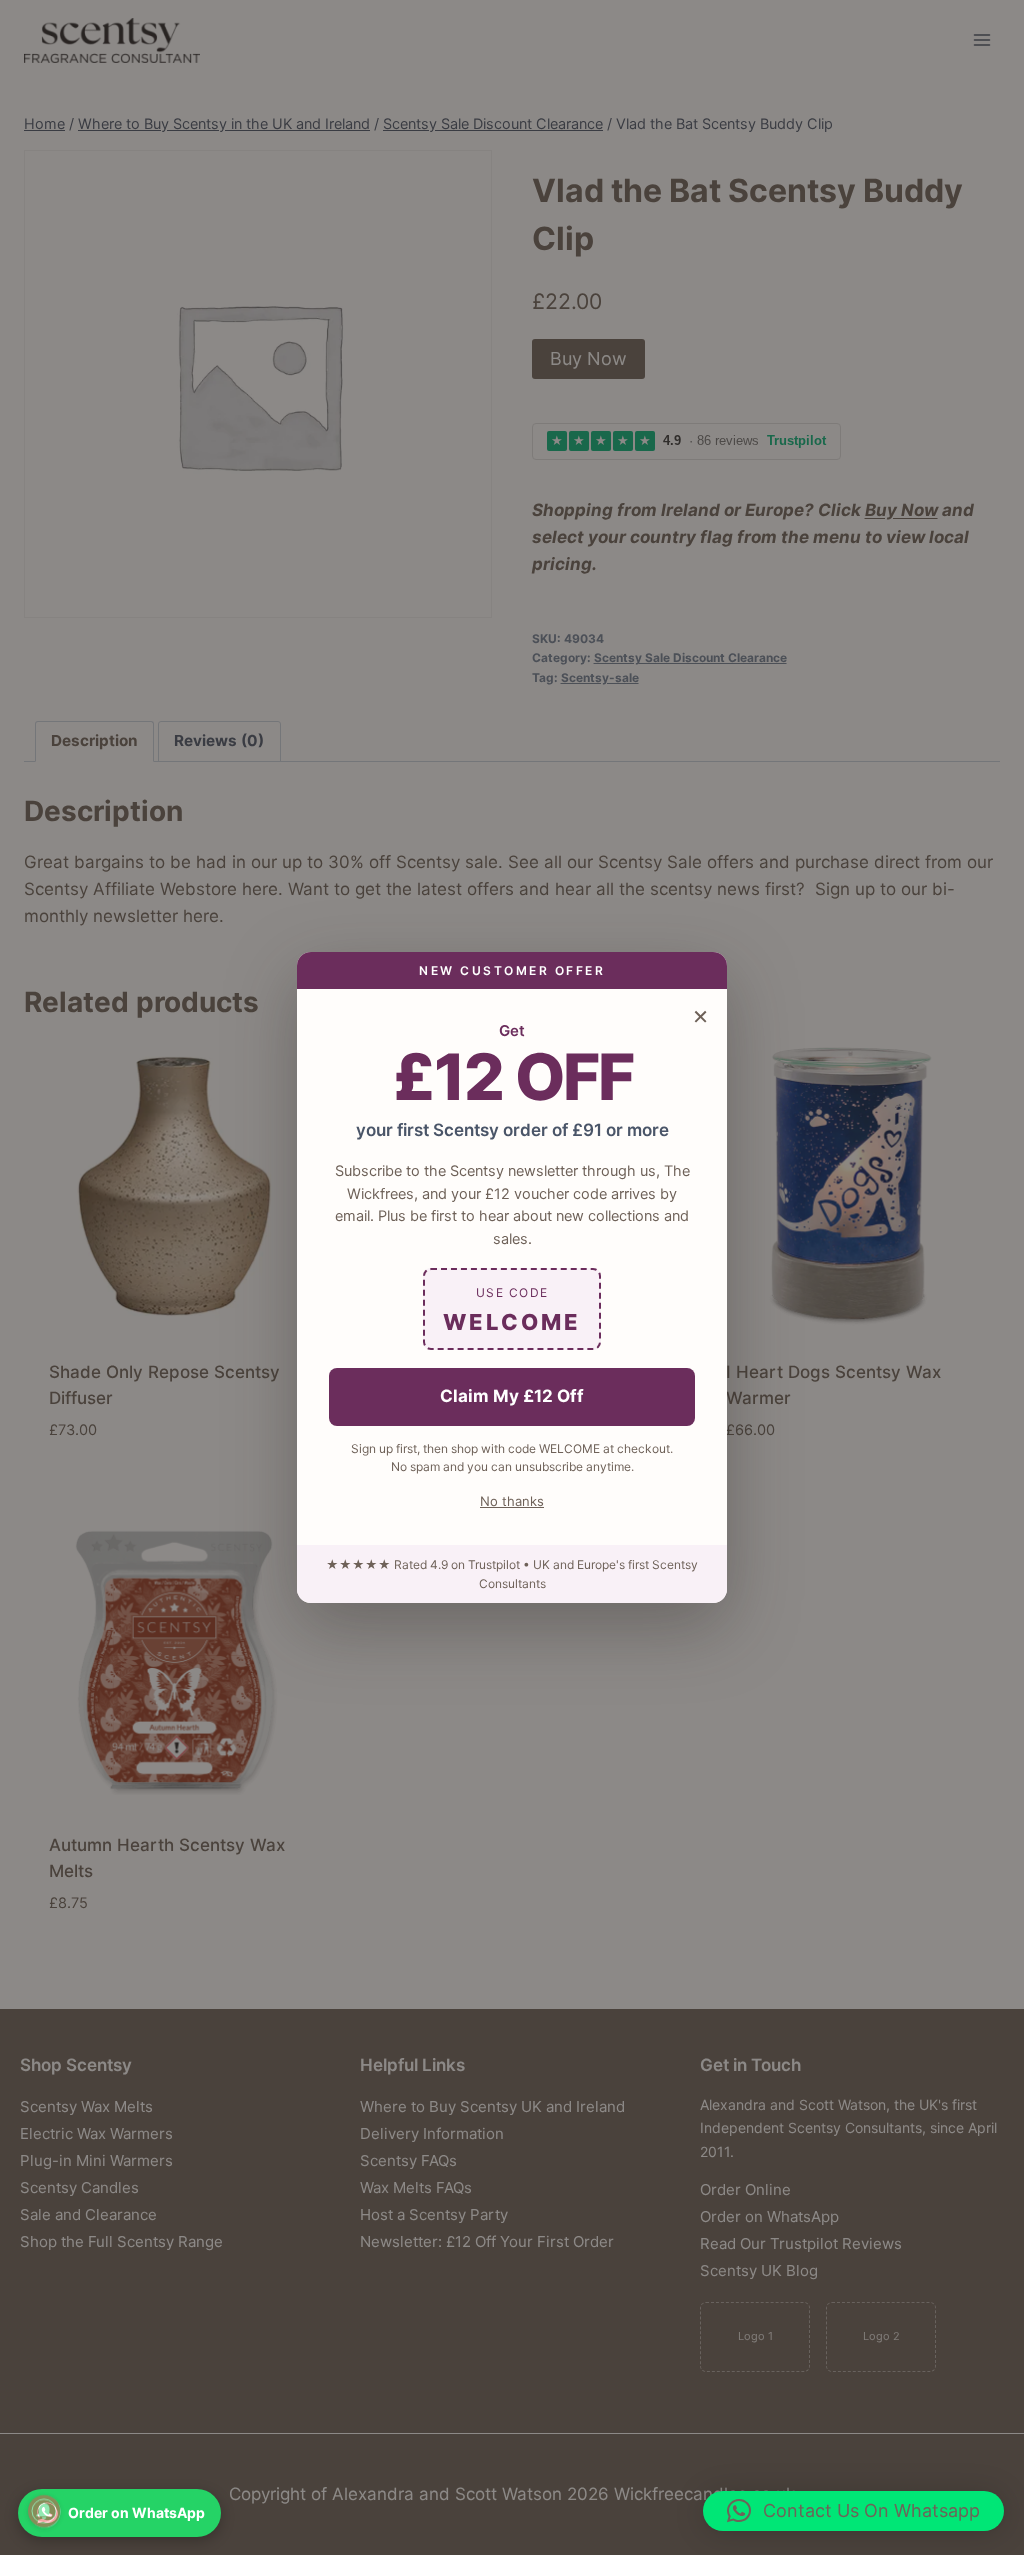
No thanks (512, 1501)
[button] (853, 2511)
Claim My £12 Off (512, 1396)
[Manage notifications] (44, 2511)
